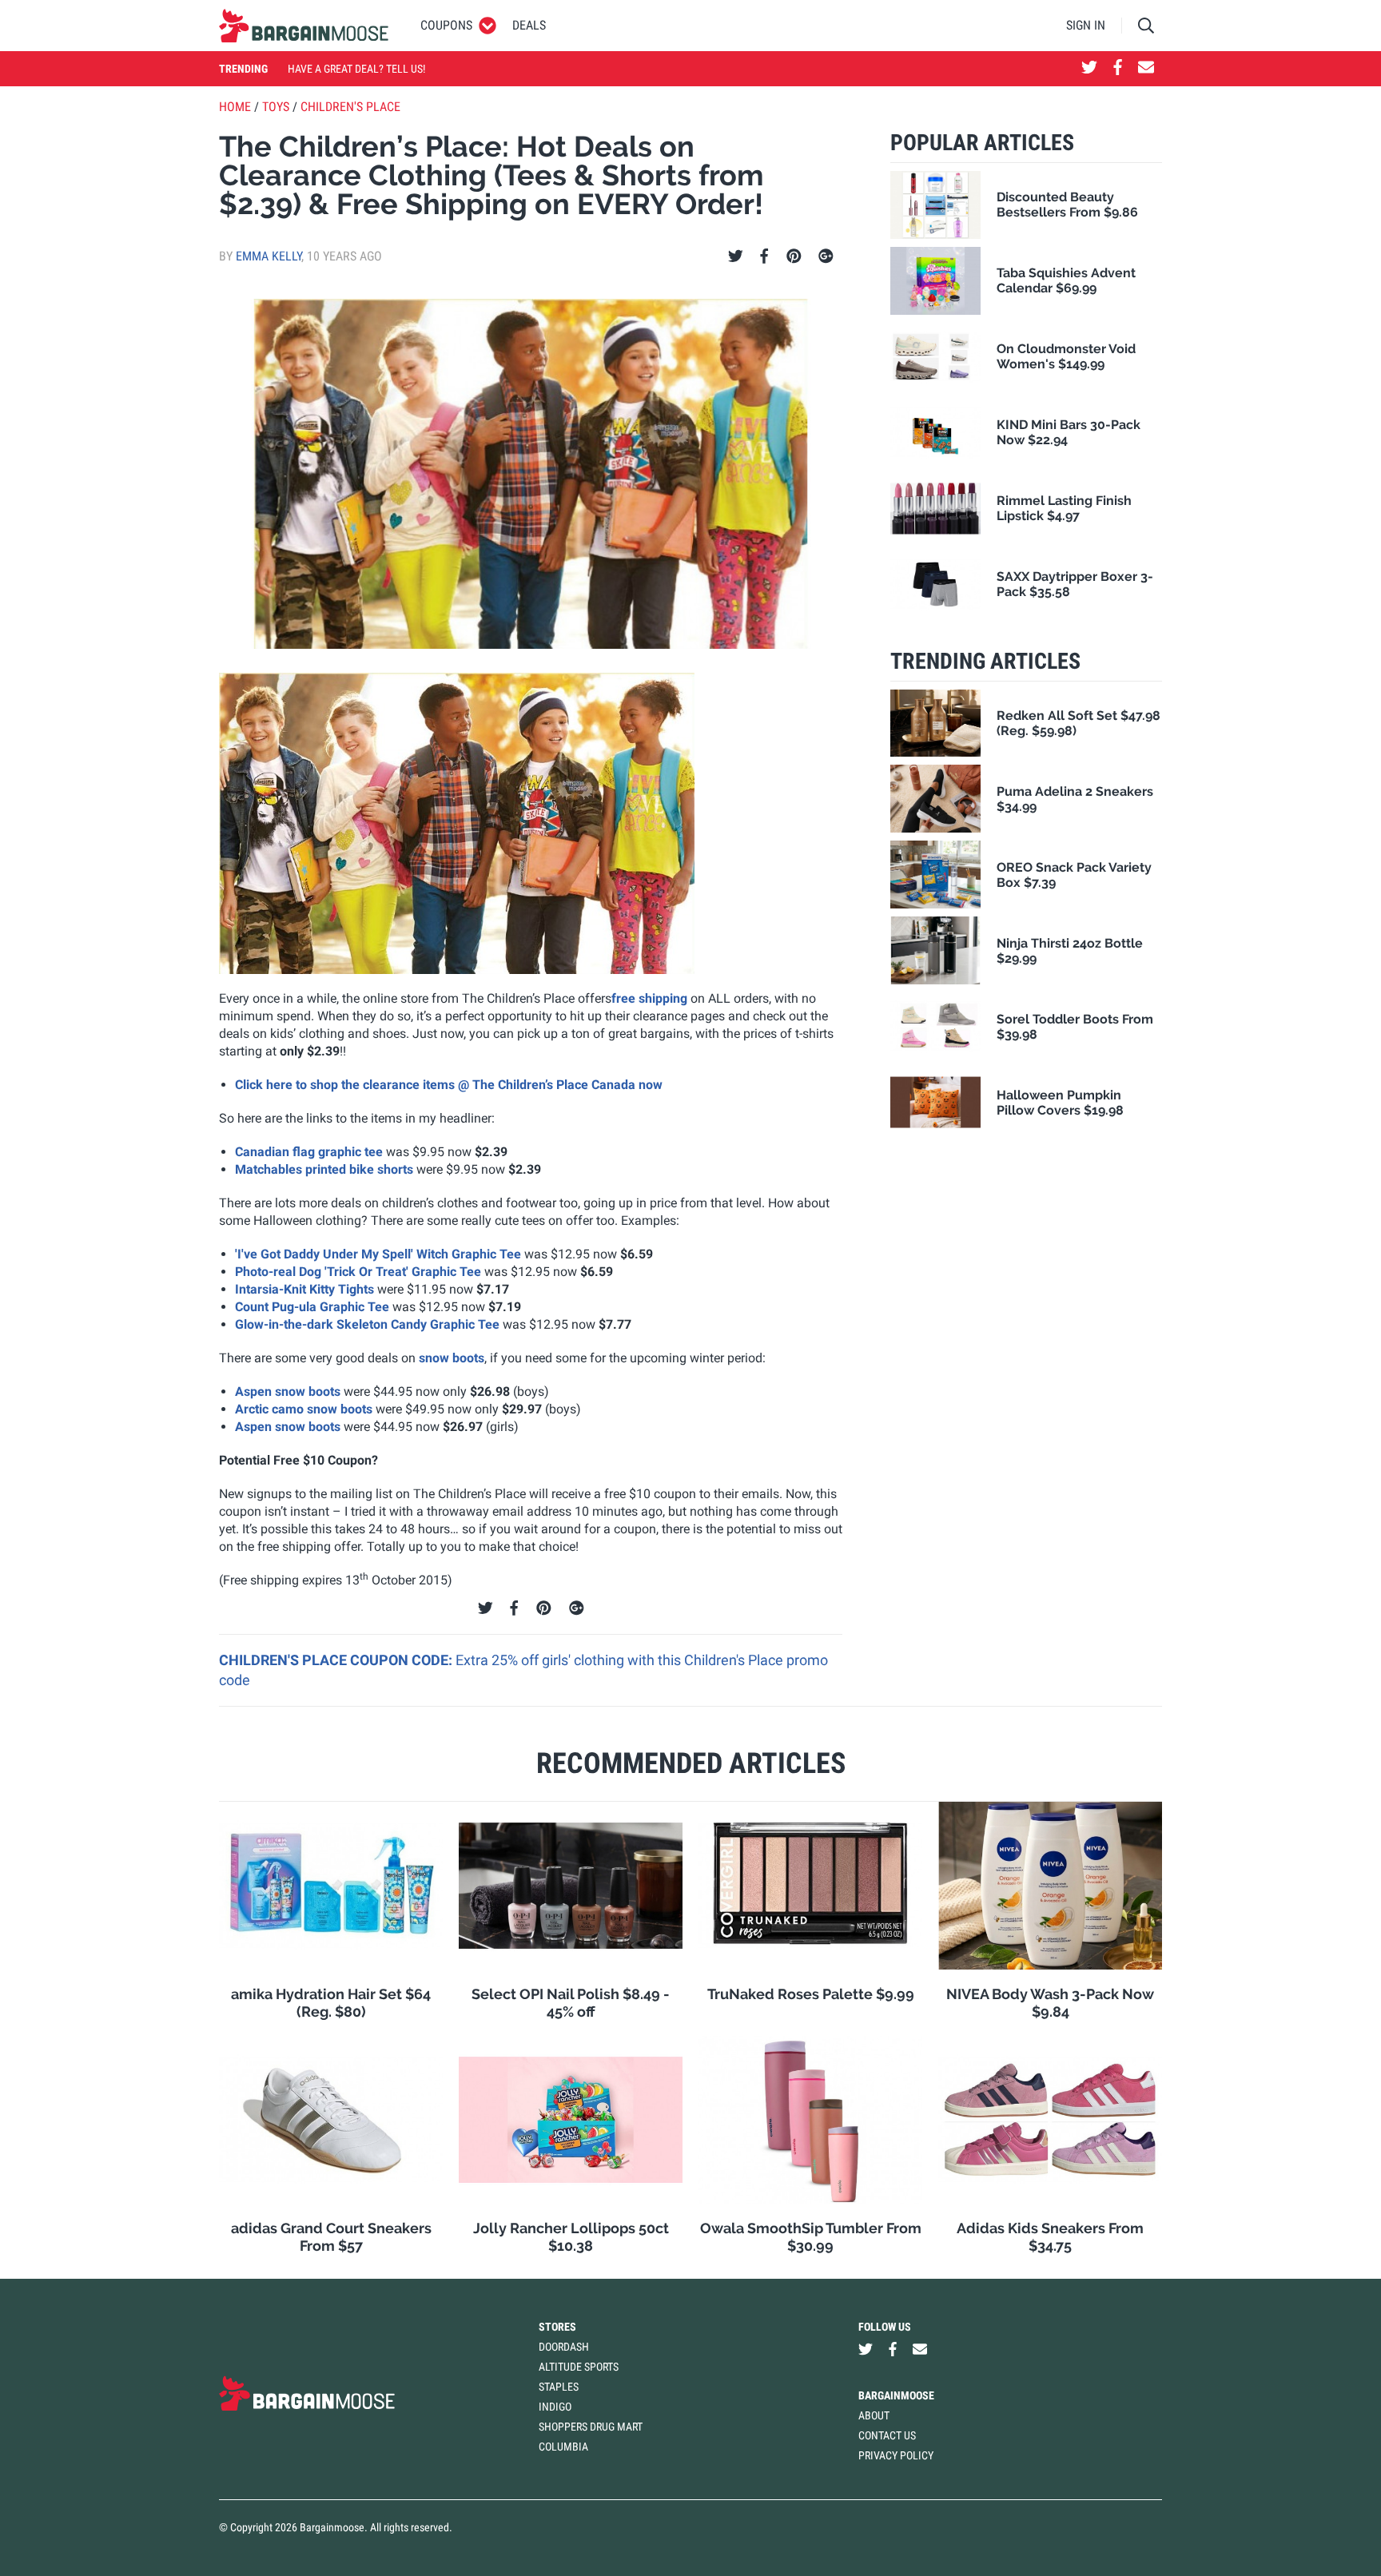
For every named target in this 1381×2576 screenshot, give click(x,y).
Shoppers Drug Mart (591, 2427)
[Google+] (826, 256)
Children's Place (350, 107)
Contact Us (887, 2435)
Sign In (1086, 25)
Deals (529, 25)
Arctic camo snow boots (304, 1409)
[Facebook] (764, 256)
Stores (557, 2327)
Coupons (446, 25)
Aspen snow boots (288, 1391)
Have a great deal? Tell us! (356, 69)
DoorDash (564, 2347)
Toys (276, 107)
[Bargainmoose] (304, 26)
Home (235, 107)
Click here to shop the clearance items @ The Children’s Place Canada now (449, 1085)
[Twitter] (736, 256)
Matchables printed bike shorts (324, 1169)
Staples (559, 2387)
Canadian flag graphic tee (309, 1152)
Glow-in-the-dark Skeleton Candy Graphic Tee (367, 1324)
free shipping (649, 998)
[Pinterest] (794, 256)
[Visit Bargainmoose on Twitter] (1089, 69)
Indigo (555, 2407)
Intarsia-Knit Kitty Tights (304, 1289)
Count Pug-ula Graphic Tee (312, 1307)
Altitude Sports (579, 2367)
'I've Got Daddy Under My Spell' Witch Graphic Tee (378, 1254)
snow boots (452, 1358)
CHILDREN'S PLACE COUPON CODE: (337, 1660)
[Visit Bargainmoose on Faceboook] (1118, 69)
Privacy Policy (896, 2455)
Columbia (563, 2447)
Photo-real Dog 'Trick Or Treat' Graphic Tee (358, 1272)
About (874, 2415)
